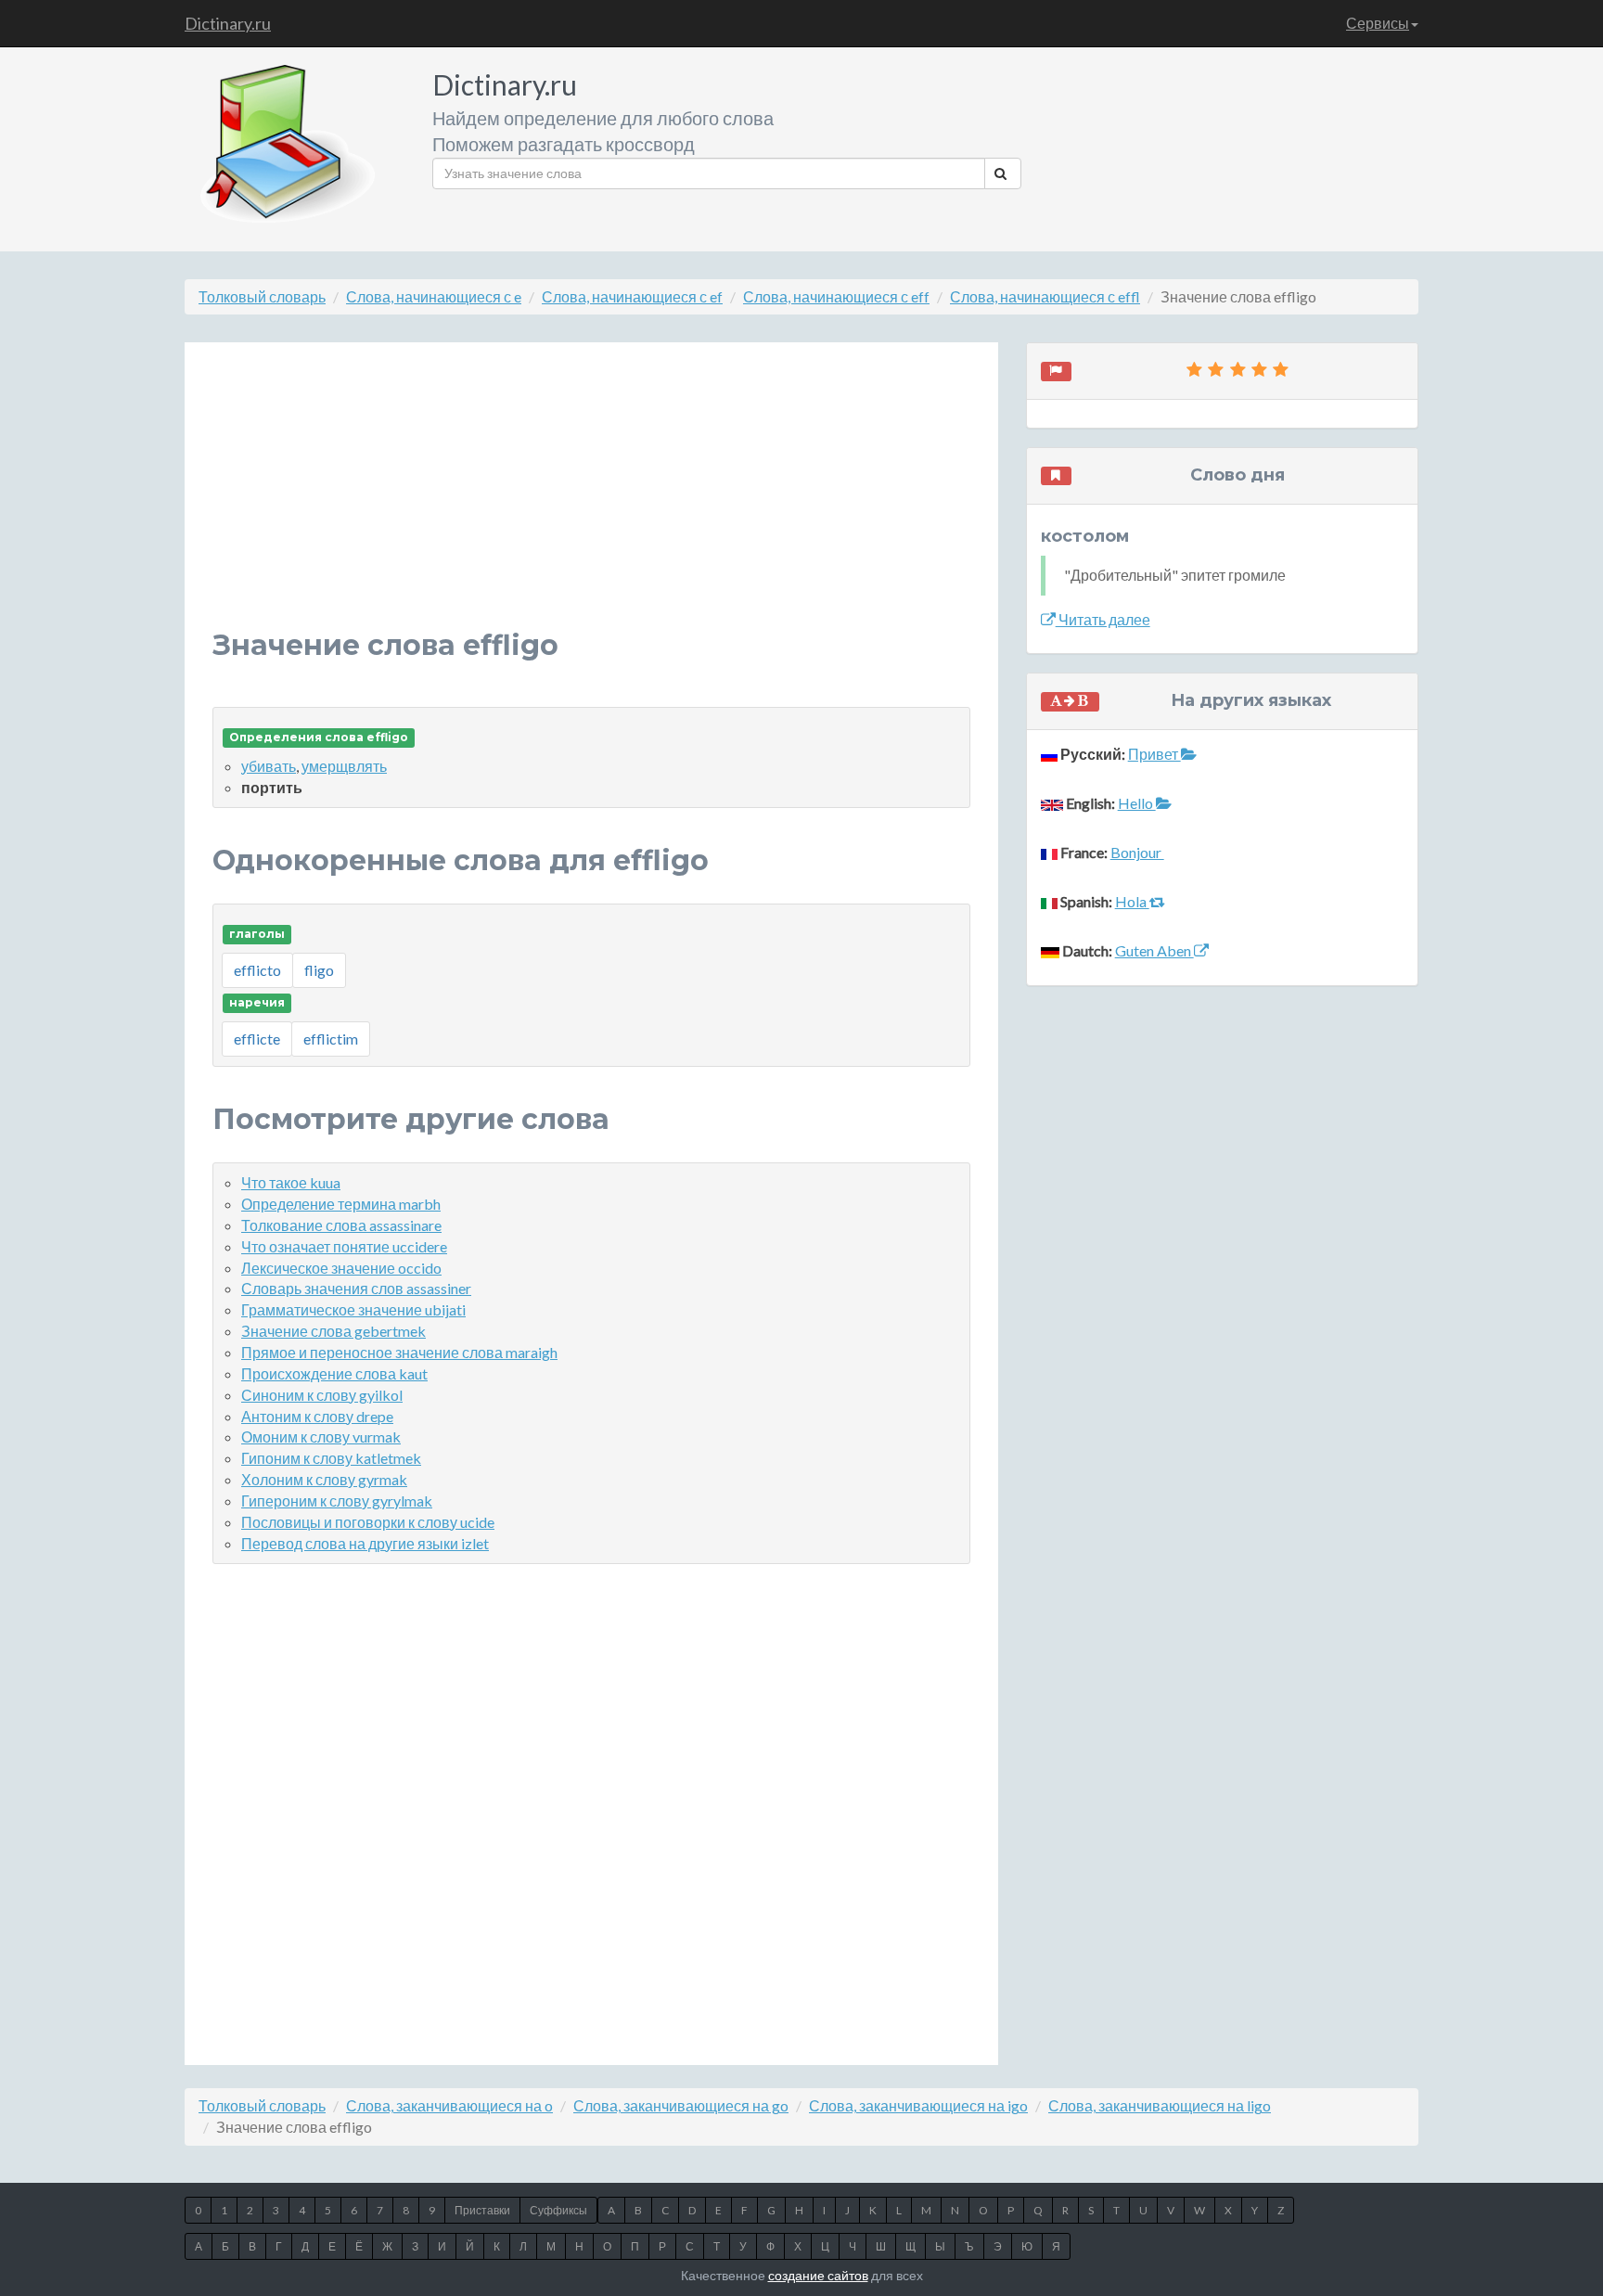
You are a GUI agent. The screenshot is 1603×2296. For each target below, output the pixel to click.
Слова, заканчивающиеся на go (681, 2105)
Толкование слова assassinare (341, 1225)
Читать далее (1103, 619)
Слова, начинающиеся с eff (836, 296)
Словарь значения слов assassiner (356, 1288)
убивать (269, 766)
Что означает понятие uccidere (344, 1246)
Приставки (482, 2210)
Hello (1137, 803)
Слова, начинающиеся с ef (632, 296)
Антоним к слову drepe (317, 1416)
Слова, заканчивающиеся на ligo (1160, 2105)
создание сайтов (818, 2275)
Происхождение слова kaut (334, 1373)
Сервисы (1378, 23)
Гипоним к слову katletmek (331, 1458)
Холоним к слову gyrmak (324, 1479)
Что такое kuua (291, 1182)
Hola (1132, 901)
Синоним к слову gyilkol (322, 1395)
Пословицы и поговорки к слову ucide (368, 1522)
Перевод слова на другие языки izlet (365, 1543)
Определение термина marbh (341, 1204)
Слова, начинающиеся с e (434, 296)
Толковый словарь (262, 296)
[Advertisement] (591, 500)
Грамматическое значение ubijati (353, 1309)
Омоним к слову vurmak (321, 1437)
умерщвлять (344, 766)
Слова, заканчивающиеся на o (449, 2105)
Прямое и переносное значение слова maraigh (399, 1352)
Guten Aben (1154, 950)
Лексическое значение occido (341, 1268)
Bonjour (1137, 852)
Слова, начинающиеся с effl (1045, 296)
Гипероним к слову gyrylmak (337, 1501)
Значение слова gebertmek (333, 1331)
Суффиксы (558, 2210)
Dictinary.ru (228, 23)
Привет (1154, 754)
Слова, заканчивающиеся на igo (918, 2105)
